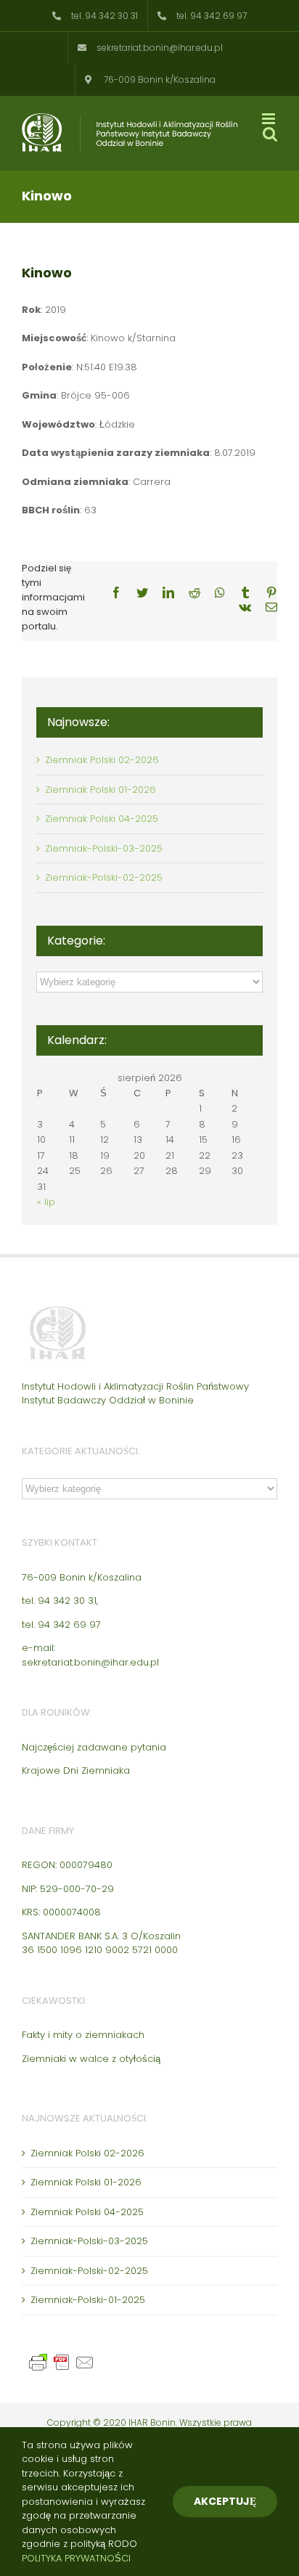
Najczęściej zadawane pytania (94, 1747)
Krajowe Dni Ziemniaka (76, 1770)
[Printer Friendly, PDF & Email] (64, 2359)
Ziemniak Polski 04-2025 (102, 819)
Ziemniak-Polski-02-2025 (104, 877)
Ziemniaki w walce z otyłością (91, 2059)
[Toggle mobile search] (270, 134)
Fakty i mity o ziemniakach (83, 2035)
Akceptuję (225, 2501)
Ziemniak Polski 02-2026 (102, 760)
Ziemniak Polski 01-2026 (101, 790)
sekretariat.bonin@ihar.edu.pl (90, 1662)
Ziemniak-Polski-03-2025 (104, 848)
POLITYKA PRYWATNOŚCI (76, 2558)
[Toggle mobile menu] (270, 119)
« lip (46, 1202)
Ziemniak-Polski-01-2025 (88, 2300)
